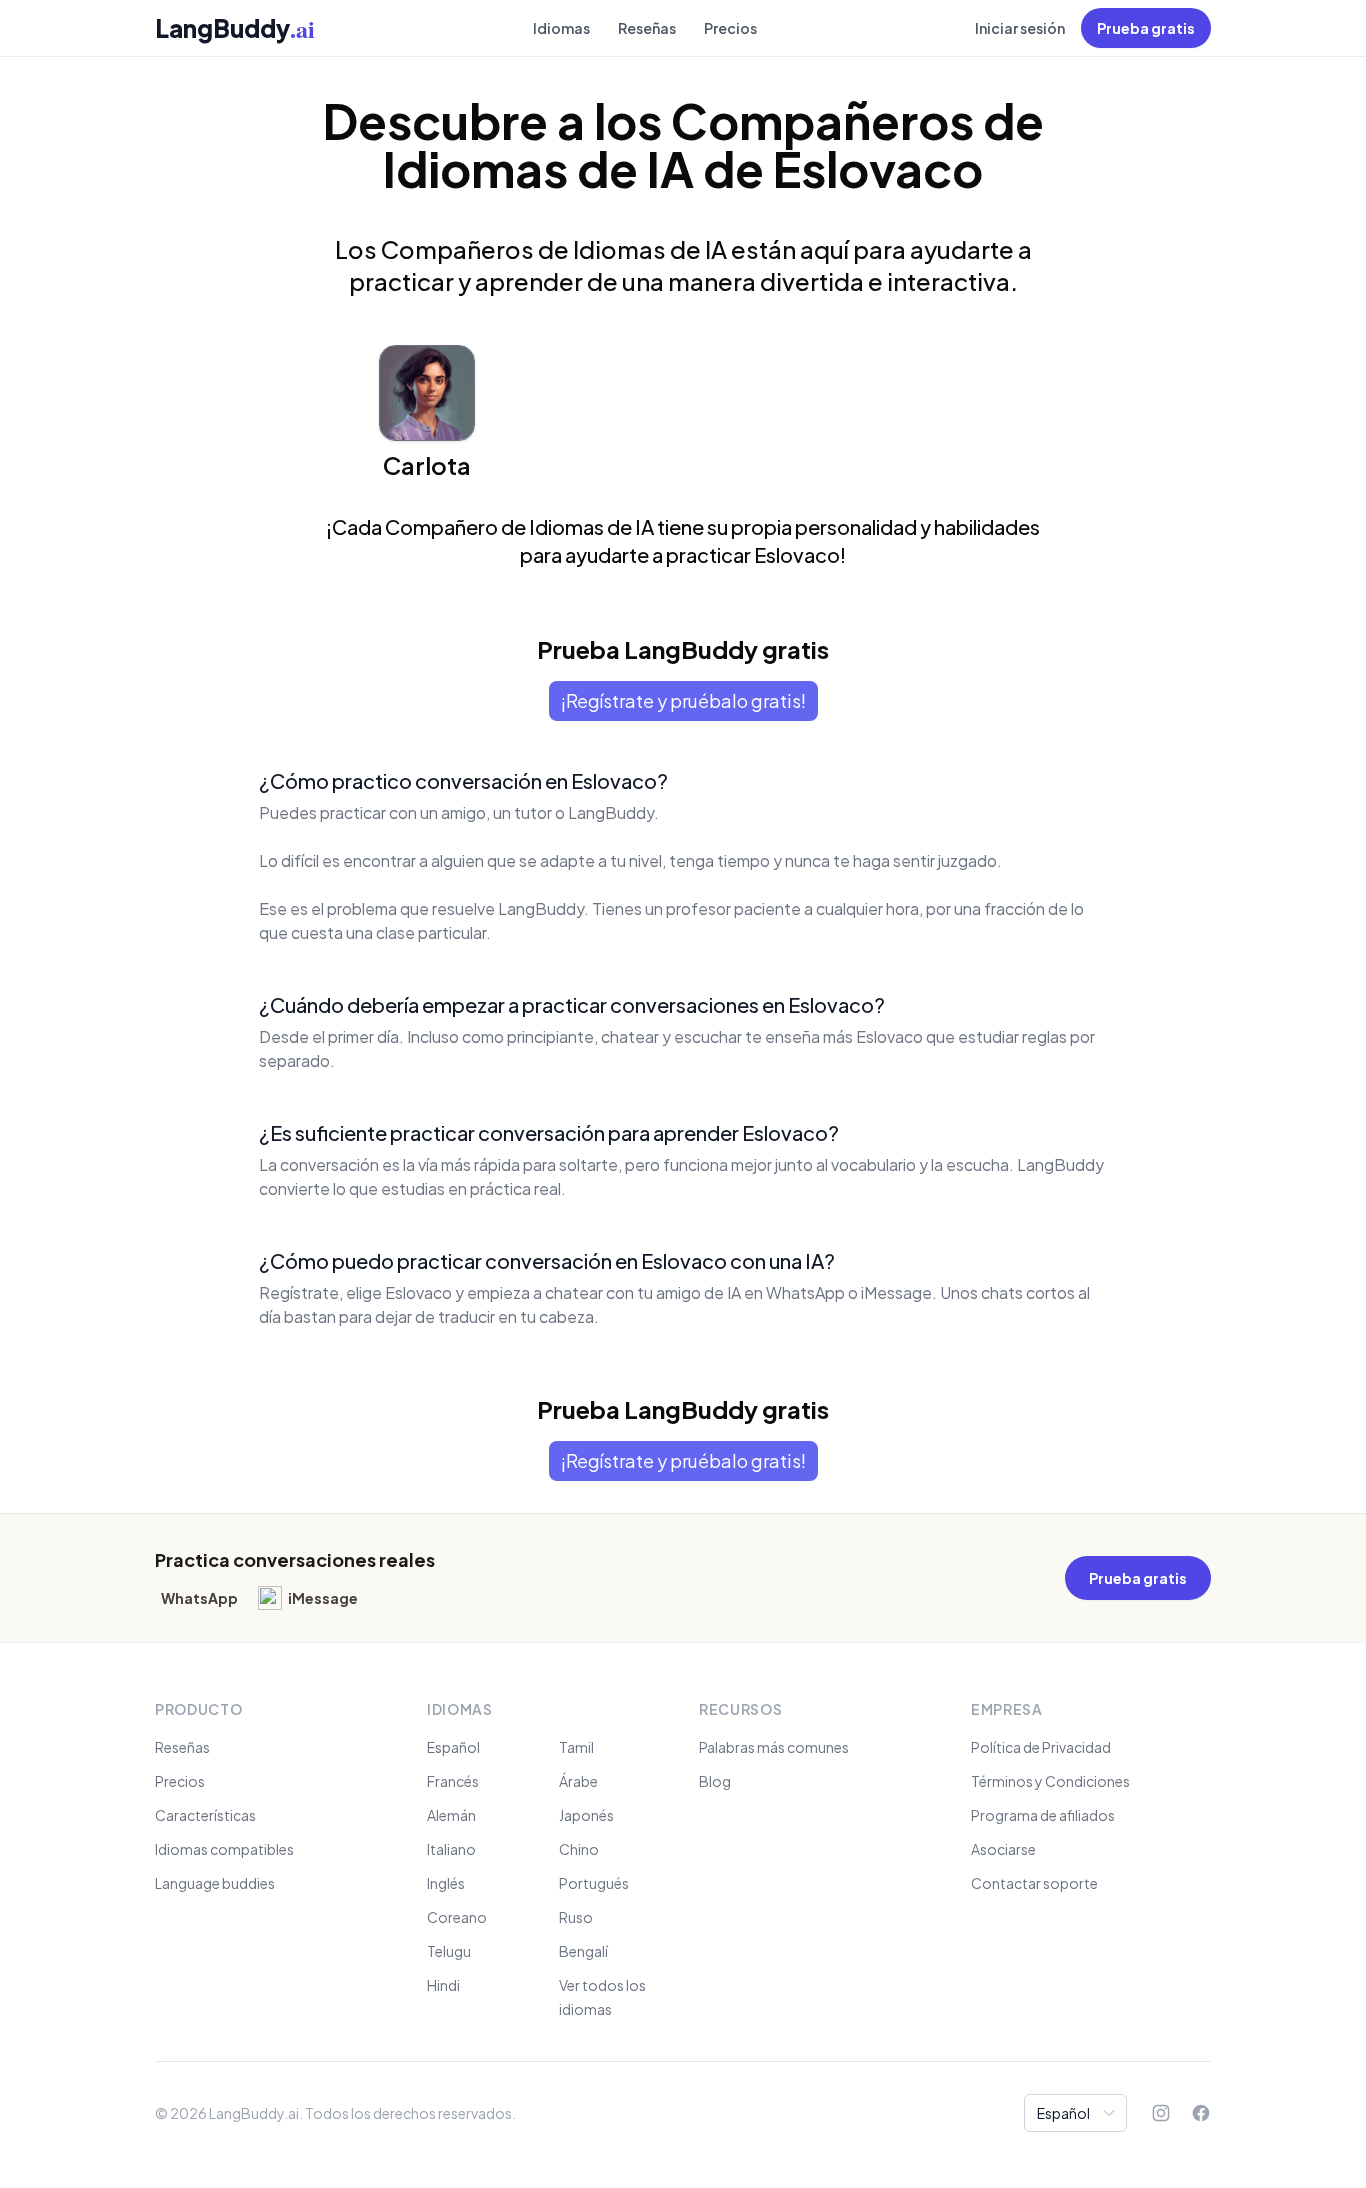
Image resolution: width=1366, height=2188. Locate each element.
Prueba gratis (1146, 28)
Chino (579, 1849)
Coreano (457, 1917)
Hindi (443, 1985)
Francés (453, 1781)
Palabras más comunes (774, 1747)
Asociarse (1003, 1849)
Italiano (451, 1849)
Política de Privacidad (1041, 1747)
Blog (715, 1781)
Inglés (446, 1883)
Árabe (578, 1781)
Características (205, 1815)
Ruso (576, 1917)
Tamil (576, 1747)
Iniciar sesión (1020, 28)
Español (453, 1747)
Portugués (594, 1883)
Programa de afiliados (1043, 1815)
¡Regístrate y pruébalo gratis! (683, 700)
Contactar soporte (1034, 1883)
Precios (730, 28)
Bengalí (583, 1951)
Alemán (451, 1815)
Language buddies (215, 1883)
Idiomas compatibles (224, 1849)
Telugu (449, 1951)
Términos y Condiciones (1050, 1781)
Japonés (586, 1815)
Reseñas (647, 28)
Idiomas (561, 28)
